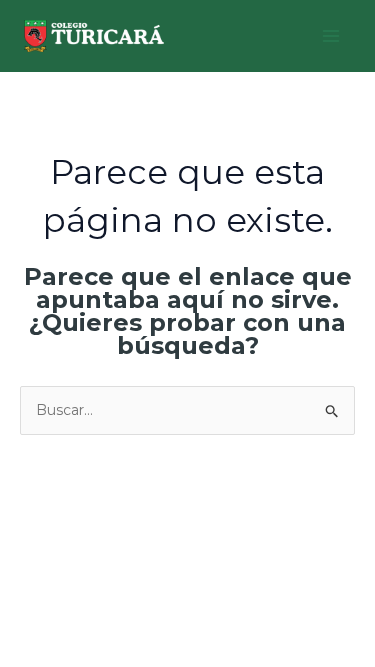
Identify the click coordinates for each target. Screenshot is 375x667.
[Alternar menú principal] (330, 36)
